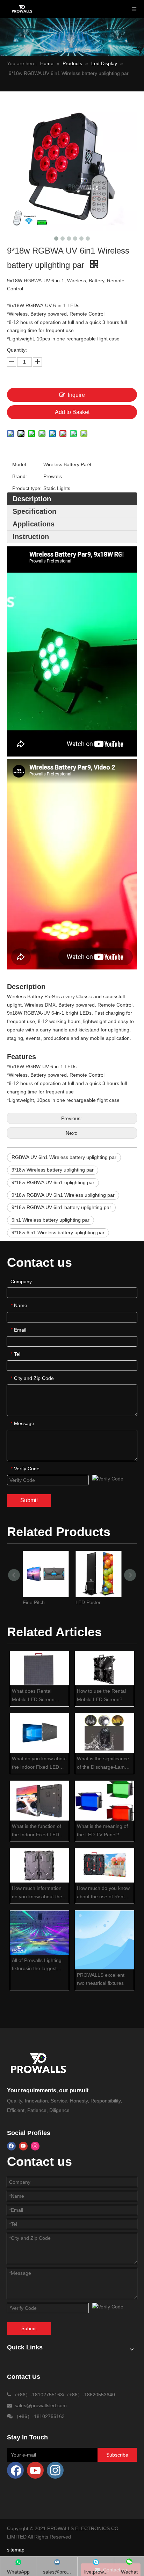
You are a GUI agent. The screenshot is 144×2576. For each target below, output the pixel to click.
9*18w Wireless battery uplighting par (53, 1170)
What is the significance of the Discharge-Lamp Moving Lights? (103, 1764)
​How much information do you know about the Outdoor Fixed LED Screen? (37, 1893)
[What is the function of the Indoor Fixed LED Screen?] (39, 1801)
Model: (20, 464)
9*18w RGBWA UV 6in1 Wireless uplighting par (63, 1195)
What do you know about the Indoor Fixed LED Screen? (39, 1764)
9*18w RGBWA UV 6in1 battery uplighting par (61, 1207)
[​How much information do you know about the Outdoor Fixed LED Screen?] (39, 1866)
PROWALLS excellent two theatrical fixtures (101, 1979)
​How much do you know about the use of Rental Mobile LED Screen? (103, 1893)
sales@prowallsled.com (41, 2405)
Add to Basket (72, 412)
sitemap (16, 2550)
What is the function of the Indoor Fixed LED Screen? (37, 1831)
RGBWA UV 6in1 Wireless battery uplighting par (64, 1157)
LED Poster (88, 1602)
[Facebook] (11, 2146)
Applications (34, 524)
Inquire (76, 395)
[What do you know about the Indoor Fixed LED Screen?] (39, 1733)
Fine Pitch (34, 1602)
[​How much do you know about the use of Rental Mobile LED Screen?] (105, 1866)
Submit (29, 1500)
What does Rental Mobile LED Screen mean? (33, 1696)
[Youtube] (23, 2146)
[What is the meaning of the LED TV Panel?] (105, 1801)
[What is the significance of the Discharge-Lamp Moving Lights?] (105, 1733)
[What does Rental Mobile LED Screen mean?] (39, 1668)
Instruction (31, 537)
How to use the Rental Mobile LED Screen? (101, 1695)
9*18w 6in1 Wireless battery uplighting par (58, 1232)
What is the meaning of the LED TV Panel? (102, 1830)
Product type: (27, 488)
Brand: (20, 476)
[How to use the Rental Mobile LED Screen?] (105, 1668)
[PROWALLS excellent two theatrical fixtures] (105, 1940)
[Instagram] (35, 2146)
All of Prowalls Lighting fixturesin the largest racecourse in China (37, 1965)
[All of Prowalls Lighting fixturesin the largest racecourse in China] (39, 1933)
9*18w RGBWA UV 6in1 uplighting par (53, 1182)
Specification (34, 511)
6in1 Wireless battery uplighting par (51, 1220)
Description (32, 499)
